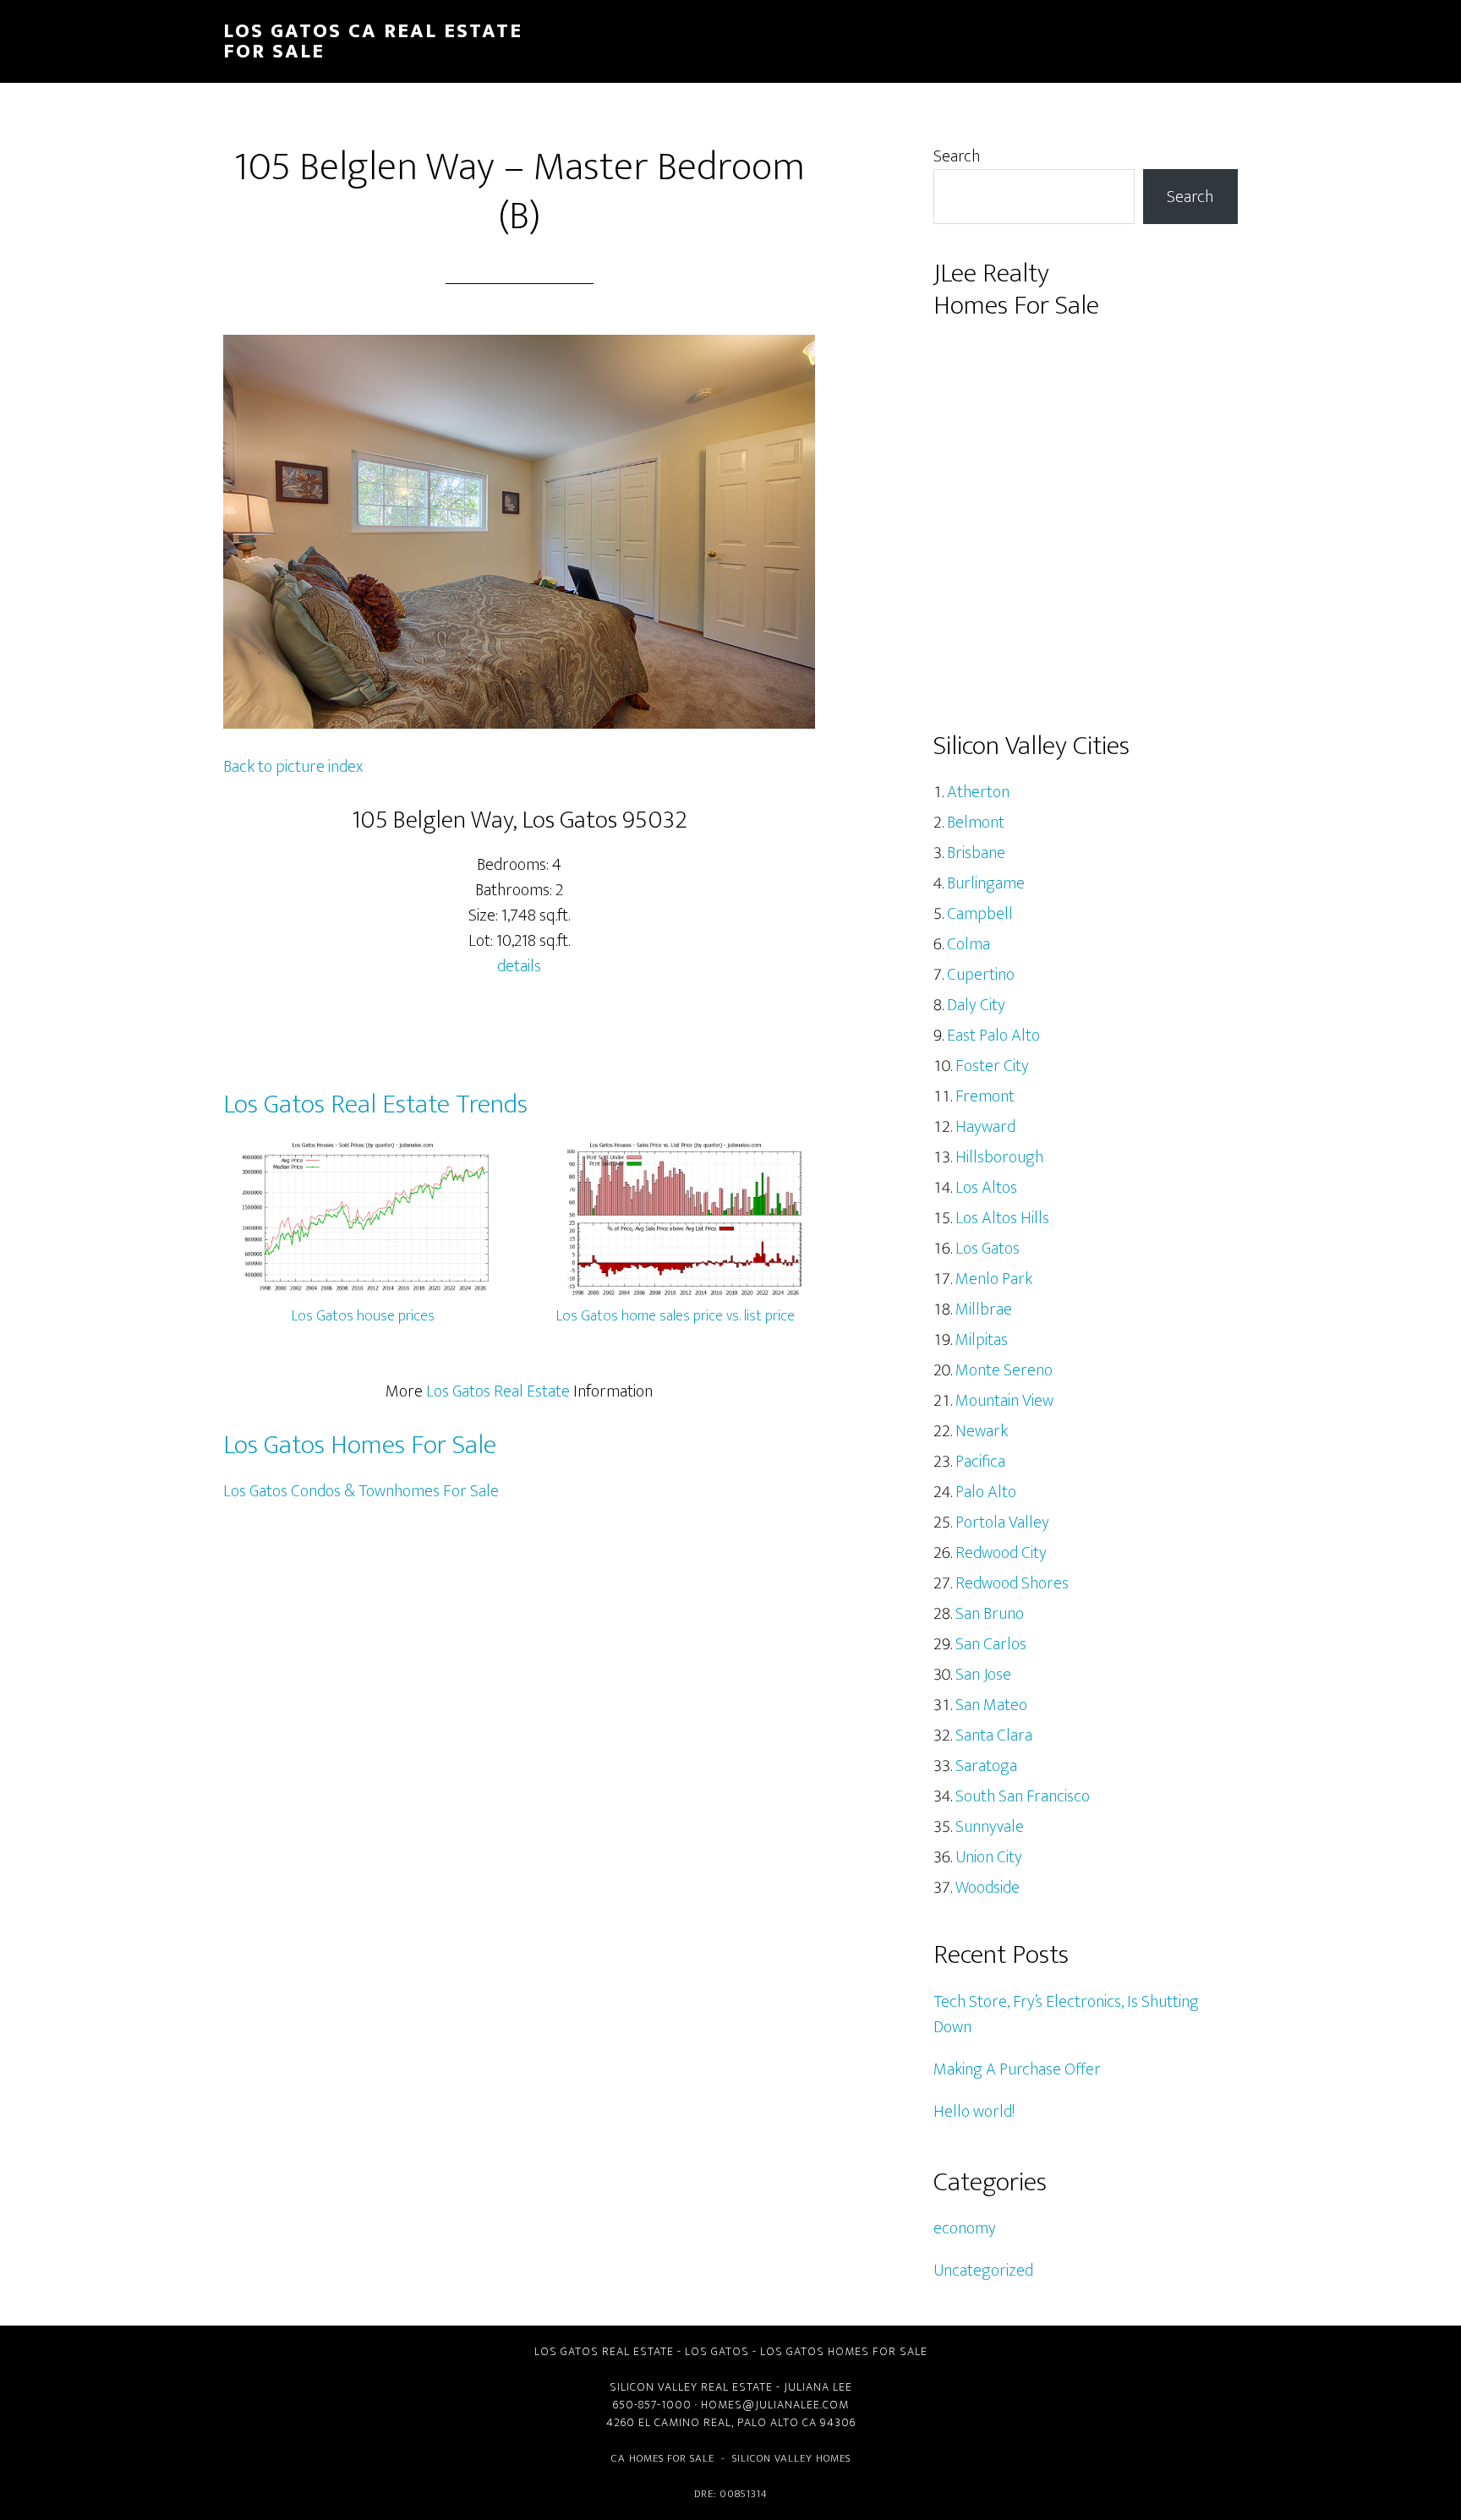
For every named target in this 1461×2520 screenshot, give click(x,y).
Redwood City (1001, 1553)
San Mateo (991, 1705)
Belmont (976, 823)
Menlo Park (994, 1279)
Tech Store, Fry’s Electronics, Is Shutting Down (1066, 2014)
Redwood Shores (1012, 1583)
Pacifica (980, 1462)
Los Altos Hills (1002, 1218)
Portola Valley (1002, 1522)
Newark (982, 1431)
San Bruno (990, 1614)
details (519, 966)
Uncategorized (983, 2271)
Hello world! (974, 2112)
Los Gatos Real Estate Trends (375, 1104)
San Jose (983, 1675)
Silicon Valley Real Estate (691, 2387)
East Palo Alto (993, 1036)
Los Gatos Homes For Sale (360, 1445)
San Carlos (991, 1644)
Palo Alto (986, 1492)
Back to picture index (293, 767)
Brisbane (976, 853)
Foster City (992, 1066)
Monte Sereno (1004, 1370)
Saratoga (986, 1766)
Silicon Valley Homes (791, 2458)
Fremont (985, 1096)
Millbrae (984, 1309)
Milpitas (982, 1340)
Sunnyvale (990, 1827)
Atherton (978, 792)
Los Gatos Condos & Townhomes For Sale (361, 1491)
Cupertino (981, 975)
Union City (989, 1857)
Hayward (985, 1127)
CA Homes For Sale (663, 2458)
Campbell (980, 914)
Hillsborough (999, 1157)
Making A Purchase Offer (1017, 2069)
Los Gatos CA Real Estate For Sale (373, 41)
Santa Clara (994, 1736)
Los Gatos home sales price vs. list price (676, 1316)
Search (957, 156)
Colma (969, 944)
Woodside (988, 1888)
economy (965, 2228)
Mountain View (1004, 1401)
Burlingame (986, 883)
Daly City (976, 1005)
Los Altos (986, 1188)
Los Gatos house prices (363, 1316)
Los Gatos (988, 1249)
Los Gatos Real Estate (498, 1391)
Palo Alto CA (777, 2422)
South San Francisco (1023, 1796)
